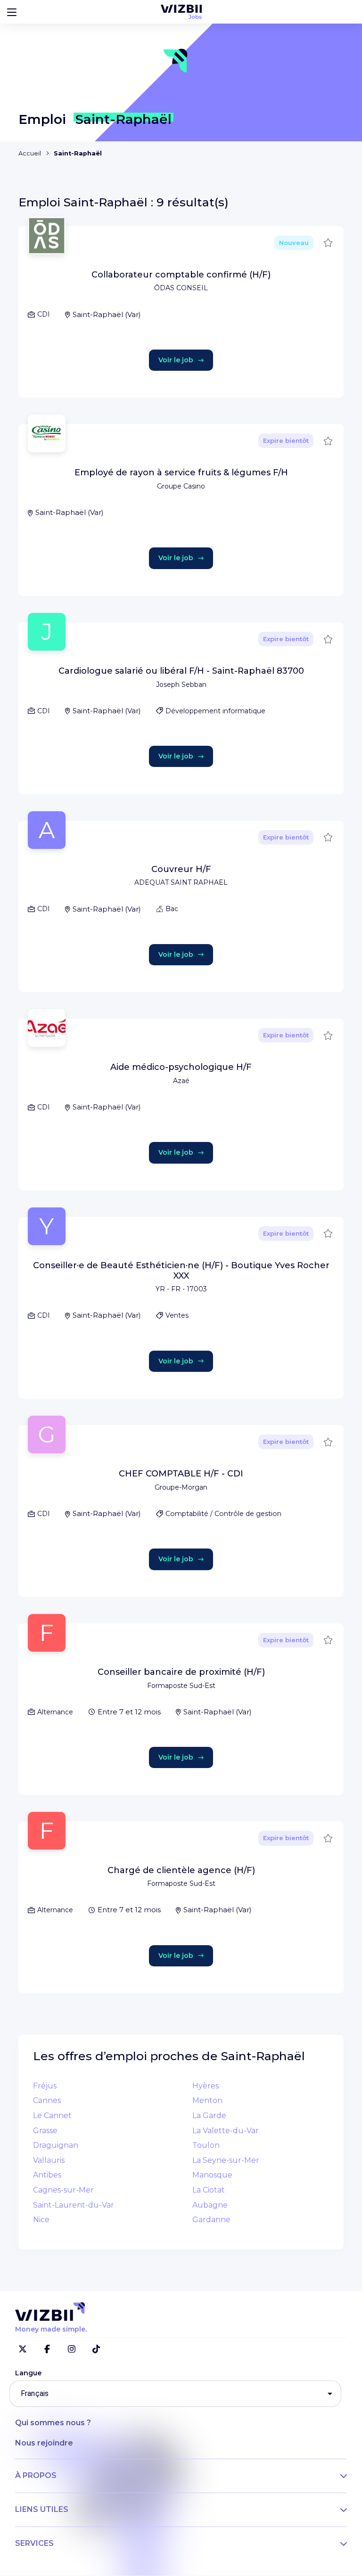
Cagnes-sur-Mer (63, 2190)
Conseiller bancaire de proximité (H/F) (181, 1672)
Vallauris (49, 2160)
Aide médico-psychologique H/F (181, 1067)
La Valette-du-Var (226, 2131)
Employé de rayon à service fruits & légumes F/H (181, 473)
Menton (207, 2100)
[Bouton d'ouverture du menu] (12, 12)
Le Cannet (52, 2115)
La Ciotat (209, 2190)
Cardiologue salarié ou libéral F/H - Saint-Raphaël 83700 (181, 671)
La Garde (209, 2115)
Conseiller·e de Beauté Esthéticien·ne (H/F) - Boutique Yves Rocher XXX (181, 1271)
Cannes (47, 2100)
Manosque (212, 2175)
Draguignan (56, 2145)
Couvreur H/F (181, 869)
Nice (41, 2220)
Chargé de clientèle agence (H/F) (181, 1870)
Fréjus (45, 2086)
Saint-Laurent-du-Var (74, 2205)
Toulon (206, 2145)
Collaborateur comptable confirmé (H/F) (181, 275)
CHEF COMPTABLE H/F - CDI (181, 1474)
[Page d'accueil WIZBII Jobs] (181, 12)
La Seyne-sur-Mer (226, 2160)
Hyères (206, 2086)
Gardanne (211, 2220)
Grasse (45, 2131)
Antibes (47, 2175)
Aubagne (210, 2205)
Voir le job (176, 360)
